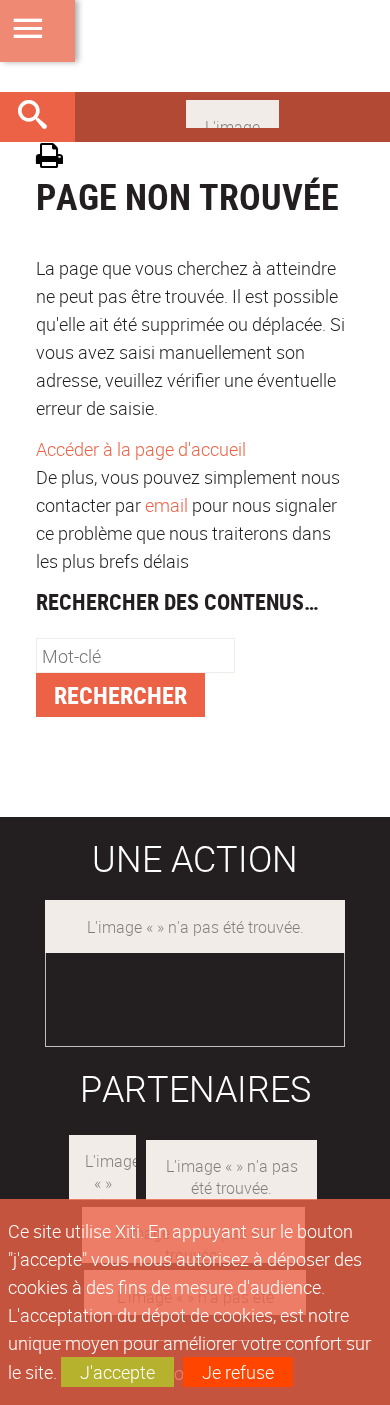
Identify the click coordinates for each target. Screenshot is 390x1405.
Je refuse (238, 1372)
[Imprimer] (56, 158)
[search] (135, 655)
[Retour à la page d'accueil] (195, 46)
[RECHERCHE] (40, 117)
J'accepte (117, 1372)
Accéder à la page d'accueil (141, 449)
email (166, 505)
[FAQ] (232, 112)
